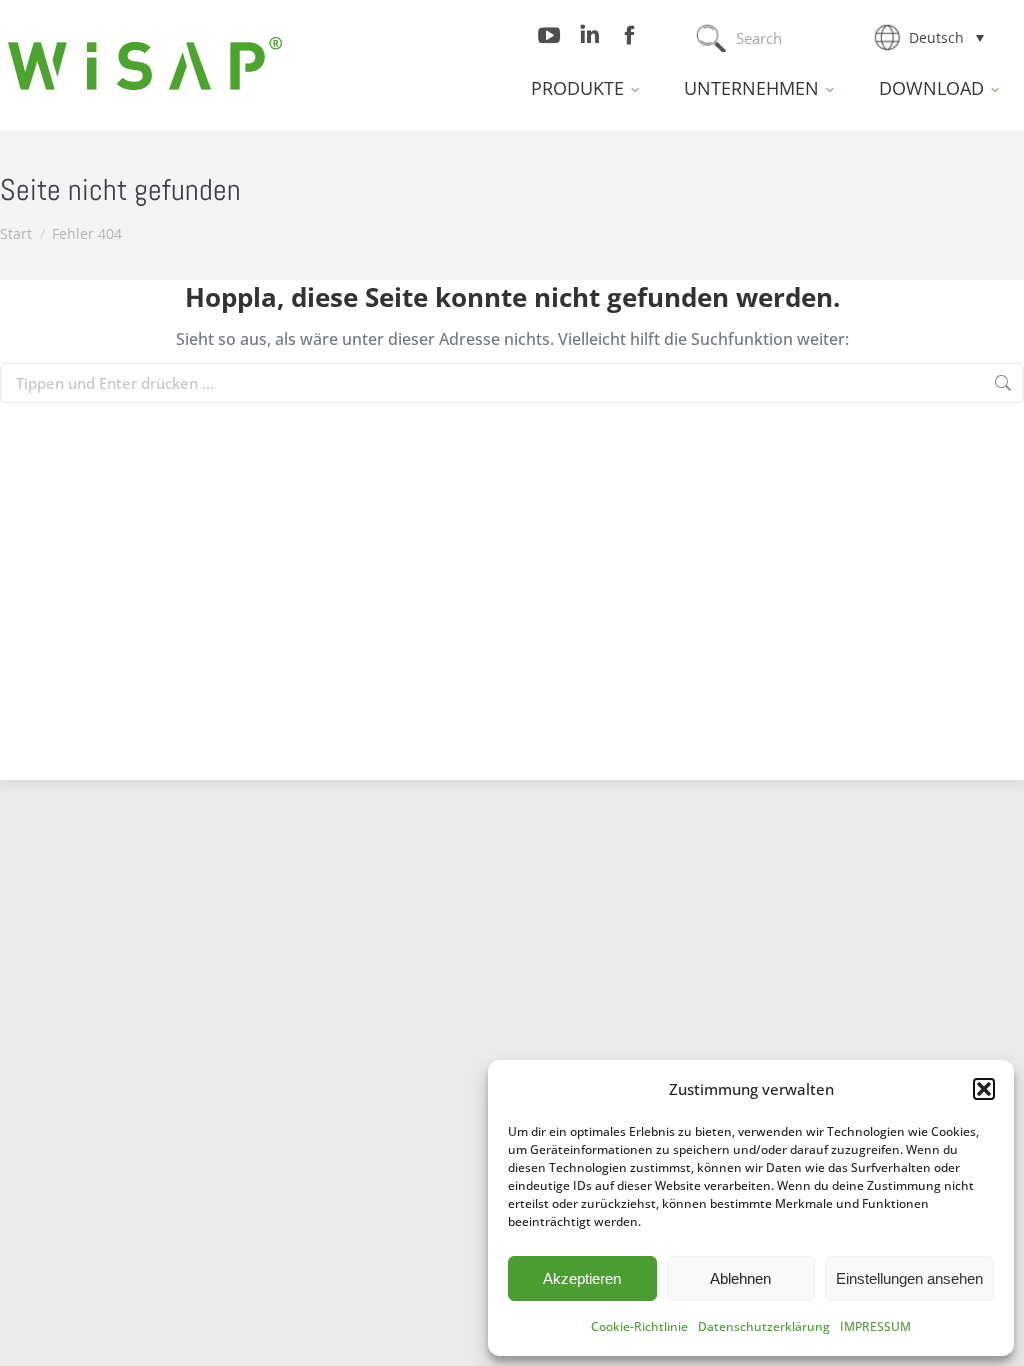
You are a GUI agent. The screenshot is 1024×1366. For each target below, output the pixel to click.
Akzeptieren (582, 1278)
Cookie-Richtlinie (639, 1326)
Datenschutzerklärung (764, 1326)
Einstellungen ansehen (909, 1278)
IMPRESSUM (875, 1326)
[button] (984, 1089)
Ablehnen (740, 1278)
